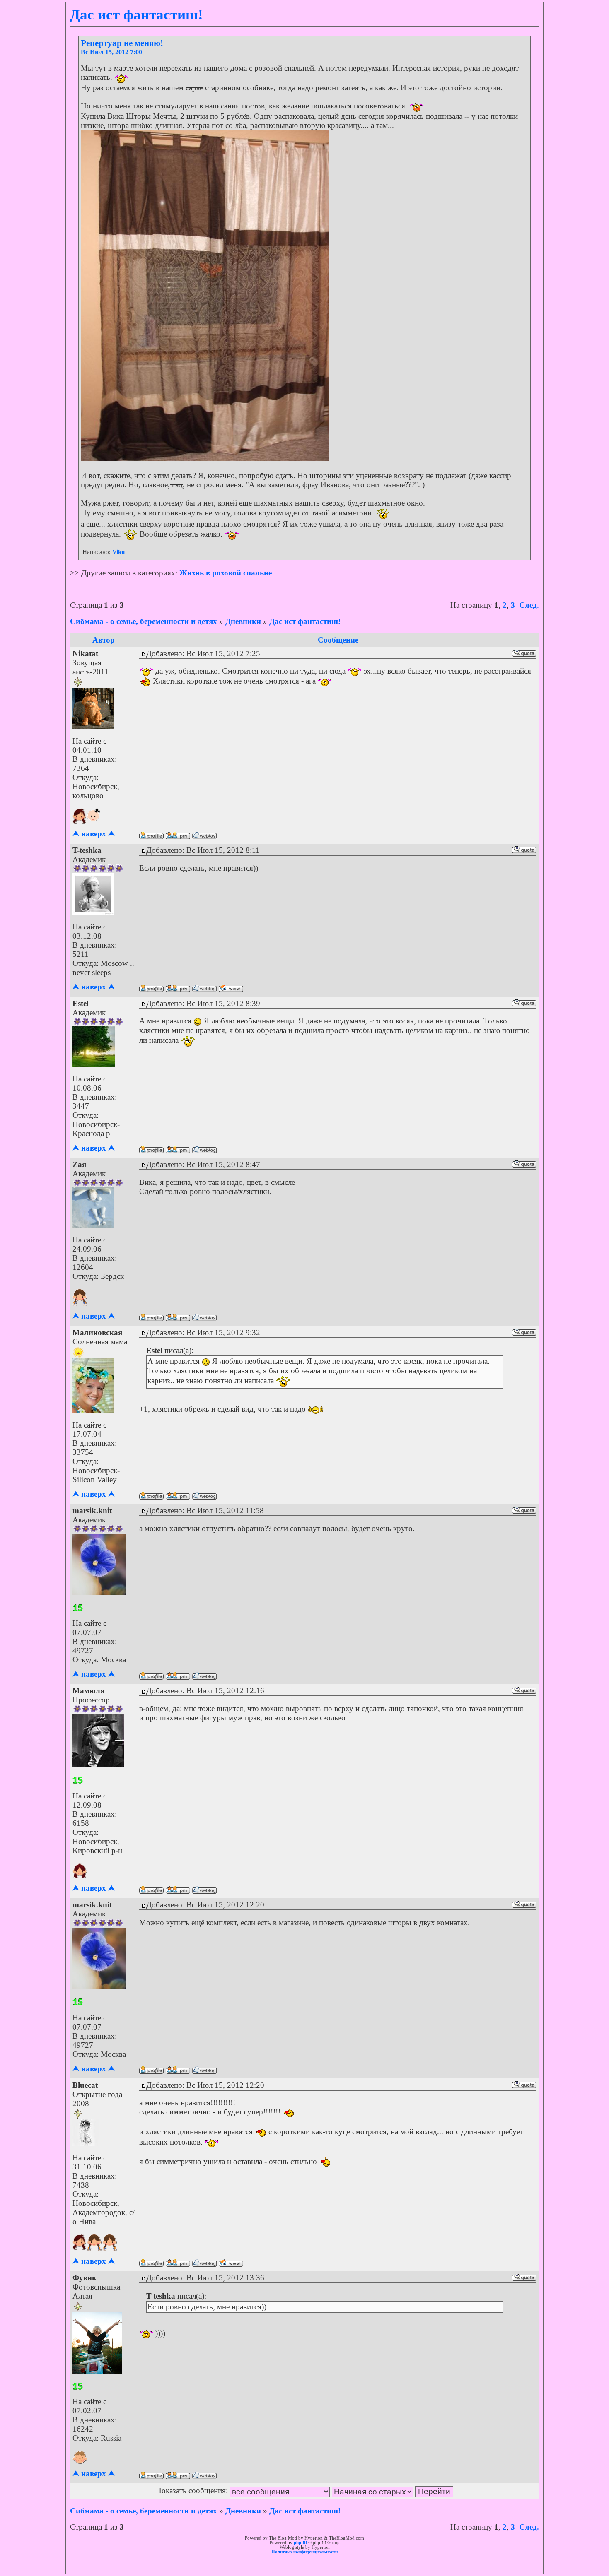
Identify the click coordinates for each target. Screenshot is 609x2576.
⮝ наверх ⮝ (94, 834)
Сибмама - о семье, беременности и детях (144, 621)
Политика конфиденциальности (304, 2552)
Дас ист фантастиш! (305, 621)
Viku (118, 552)
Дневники (243, 621)
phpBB (300, 2543)
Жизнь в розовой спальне (226, 573)
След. (529, 605)
